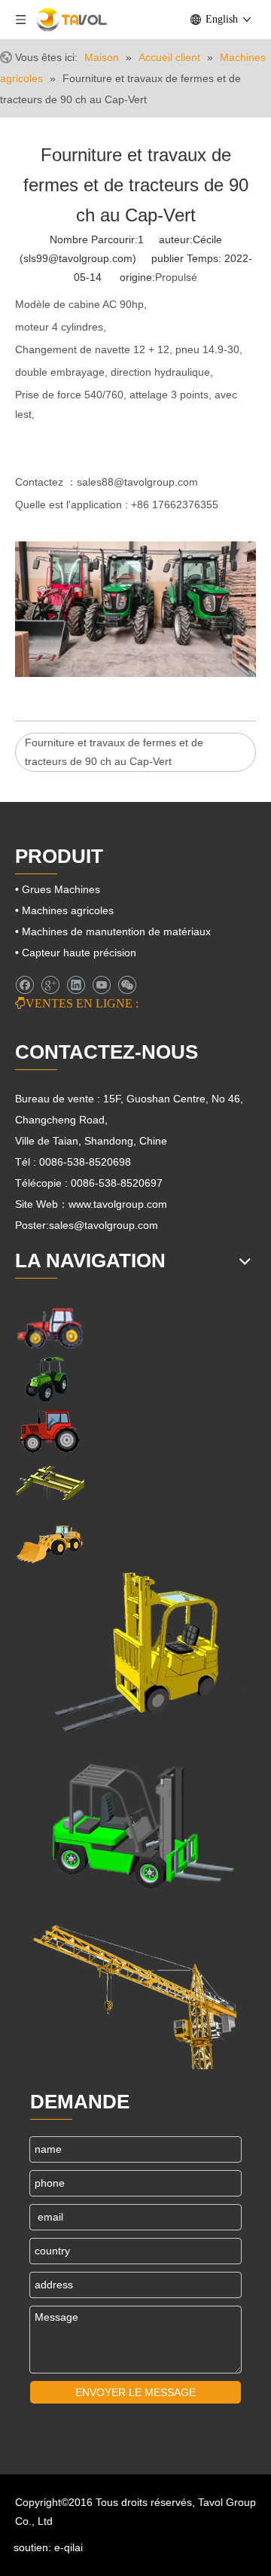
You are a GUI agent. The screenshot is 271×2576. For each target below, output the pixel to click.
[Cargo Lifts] (135, 1653)
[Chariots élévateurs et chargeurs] (135, 1821)
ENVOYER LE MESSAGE (135, 2392)
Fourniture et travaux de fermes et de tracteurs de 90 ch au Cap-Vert (114, 752)
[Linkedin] (76, 985)
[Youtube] (101, 985)
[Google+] (50, 985)
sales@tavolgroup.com (104, 1225)
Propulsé (176, 277)
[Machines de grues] (135, 1989)
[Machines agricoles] (50, 1327)
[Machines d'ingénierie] (50, 1543)
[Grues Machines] (50, 1483)
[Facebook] (24, 985)
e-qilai (69, 2547)
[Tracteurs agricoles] (50, 1431)
